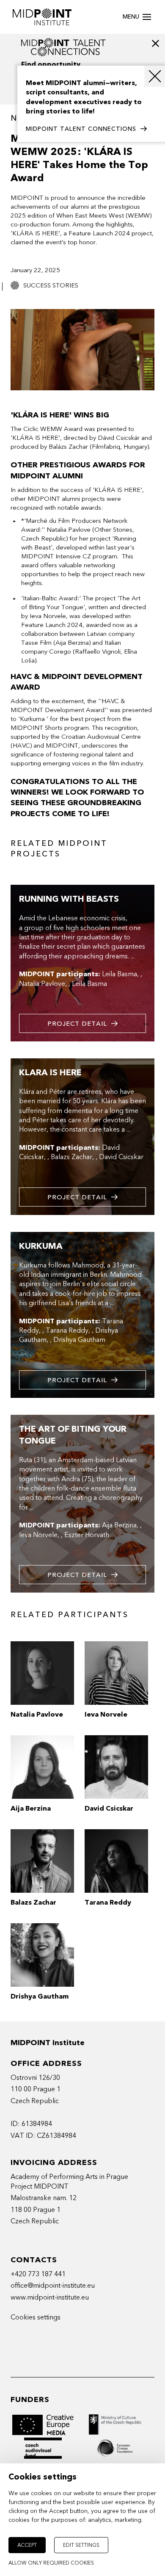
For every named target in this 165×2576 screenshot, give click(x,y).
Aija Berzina (119, 1525)
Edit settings (81, 2545)
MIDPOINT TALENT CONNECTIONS (81, 129)
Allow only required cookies (51, 2563)
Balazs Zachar (71, 1157)
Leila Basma (120, 974)
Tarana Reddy (67, 1331)
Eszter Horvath (87, 1535)
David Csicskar (121, 1157)
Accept (27, 2545)
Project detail (77, 1024)
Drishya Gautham (79, 1340)
